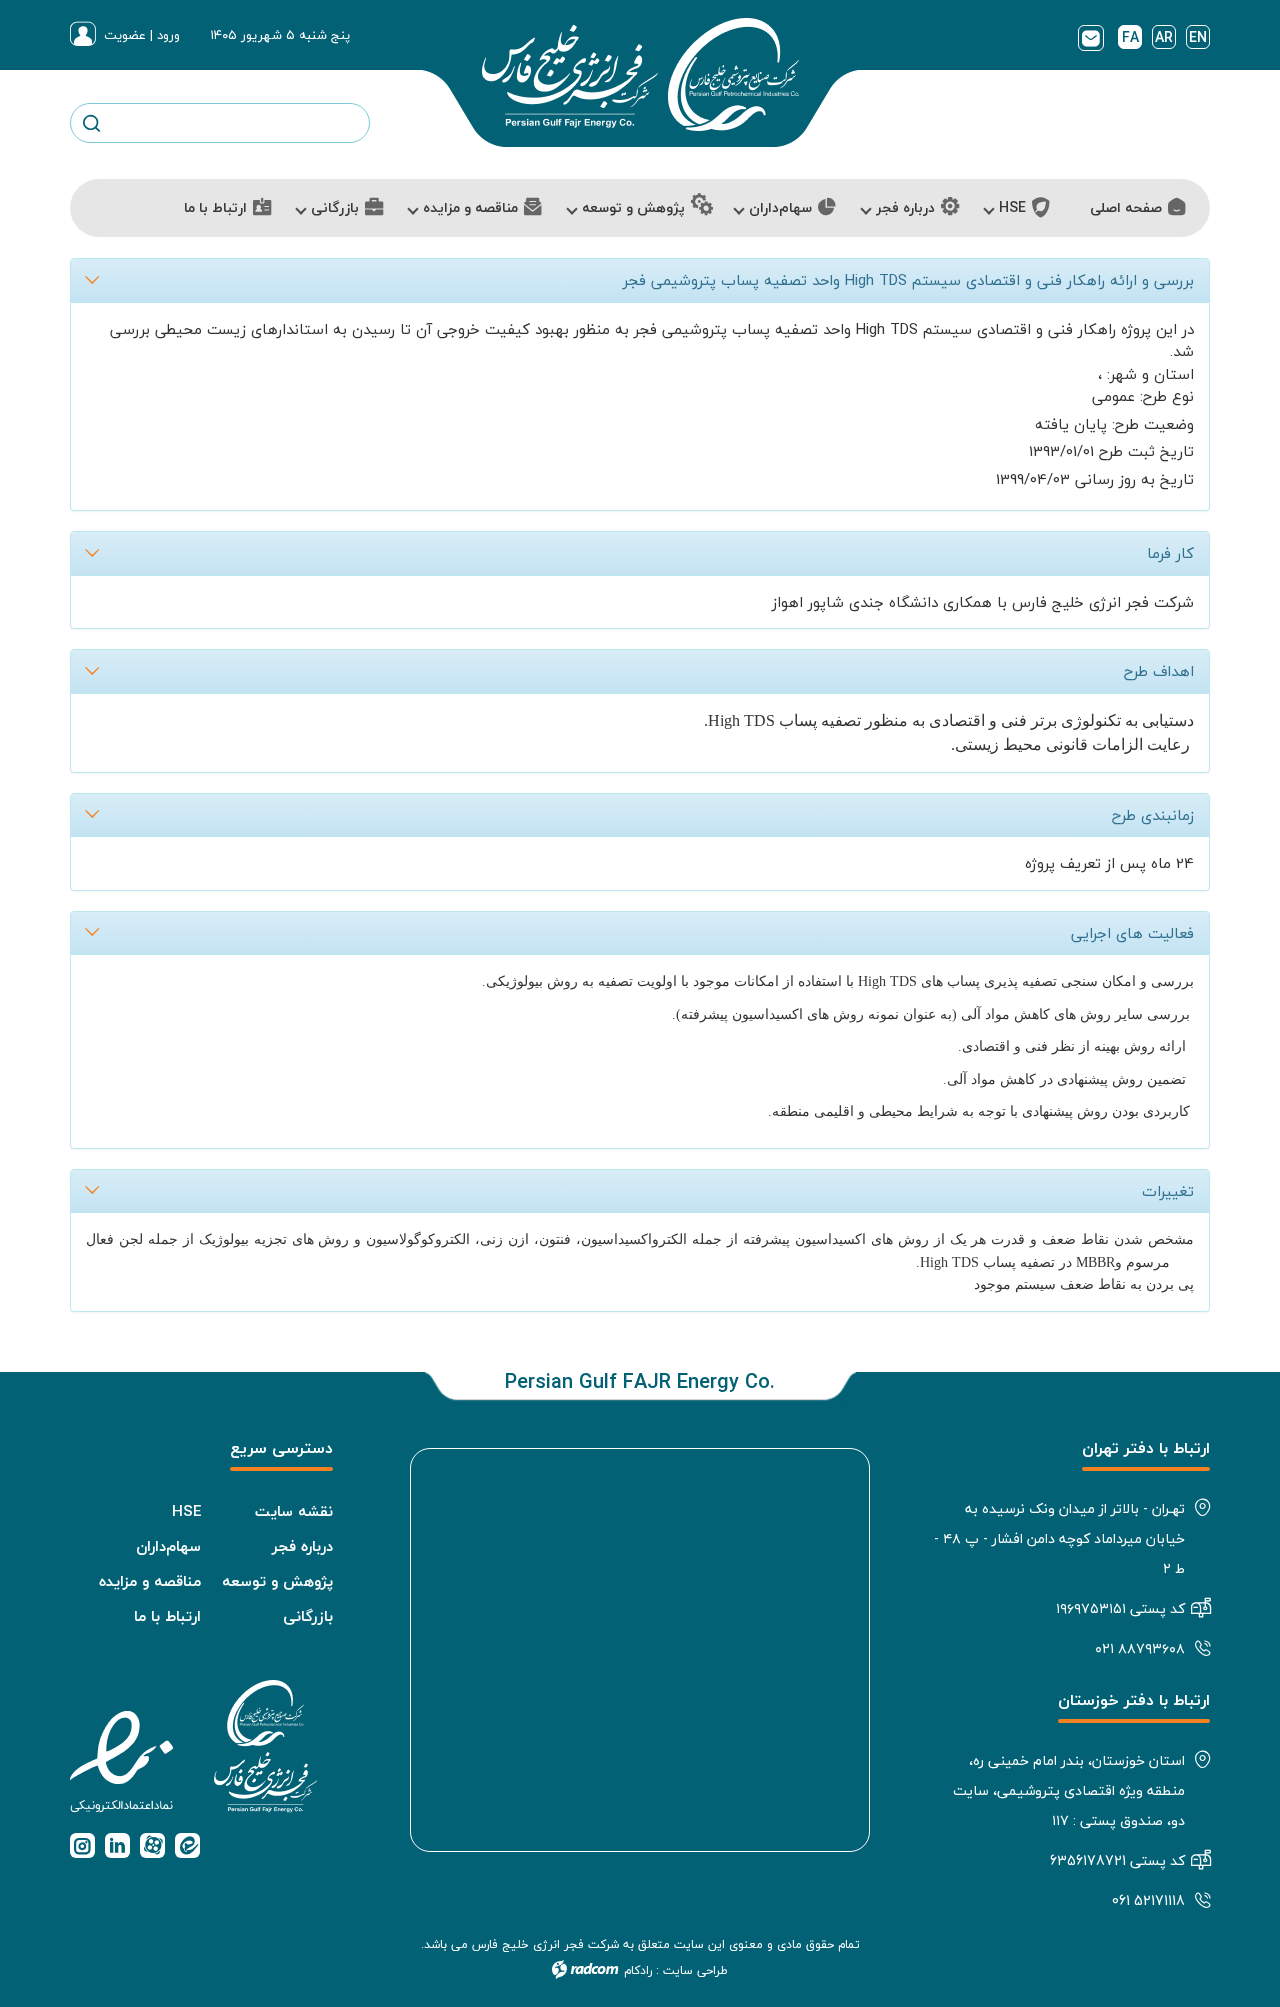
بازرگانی (308, 1616)
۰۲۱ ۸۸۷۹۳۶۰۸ (1140, 1648)
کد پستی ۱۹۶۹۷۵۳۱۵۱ (1120, 1608)
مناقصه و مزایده (150, 1581)
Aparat (152, 1845)
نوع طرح (1168, 396)
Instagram (82, 1845)
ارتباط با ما (167, 1616)
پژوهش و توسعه (277, 1581)
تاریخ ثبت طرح (1146, 451)
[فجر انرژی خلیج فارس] (640, 74)
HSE (186, 1511)
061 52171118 (1148, 1900)
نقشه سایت (294, 1511)
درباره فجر (302, 1546)
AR (1164, 37)
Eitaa (187, 1845)
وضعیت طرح (1154, 424)
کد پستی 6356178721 (1117, 1860)
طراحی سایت (695, 1970)
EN (1198, 37)
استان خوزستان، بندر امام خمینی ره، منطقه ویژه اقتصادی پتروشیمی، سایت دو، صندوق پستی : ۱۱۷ (1069, 1790)
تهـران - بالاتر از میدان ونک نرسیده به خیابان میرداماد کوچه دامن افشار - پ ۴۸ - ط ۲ (1059, 1538)
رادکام (638, 1970)
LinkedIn (117, 1845)
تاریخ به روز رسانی (1134, 479)
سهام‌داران (168, 1546)
